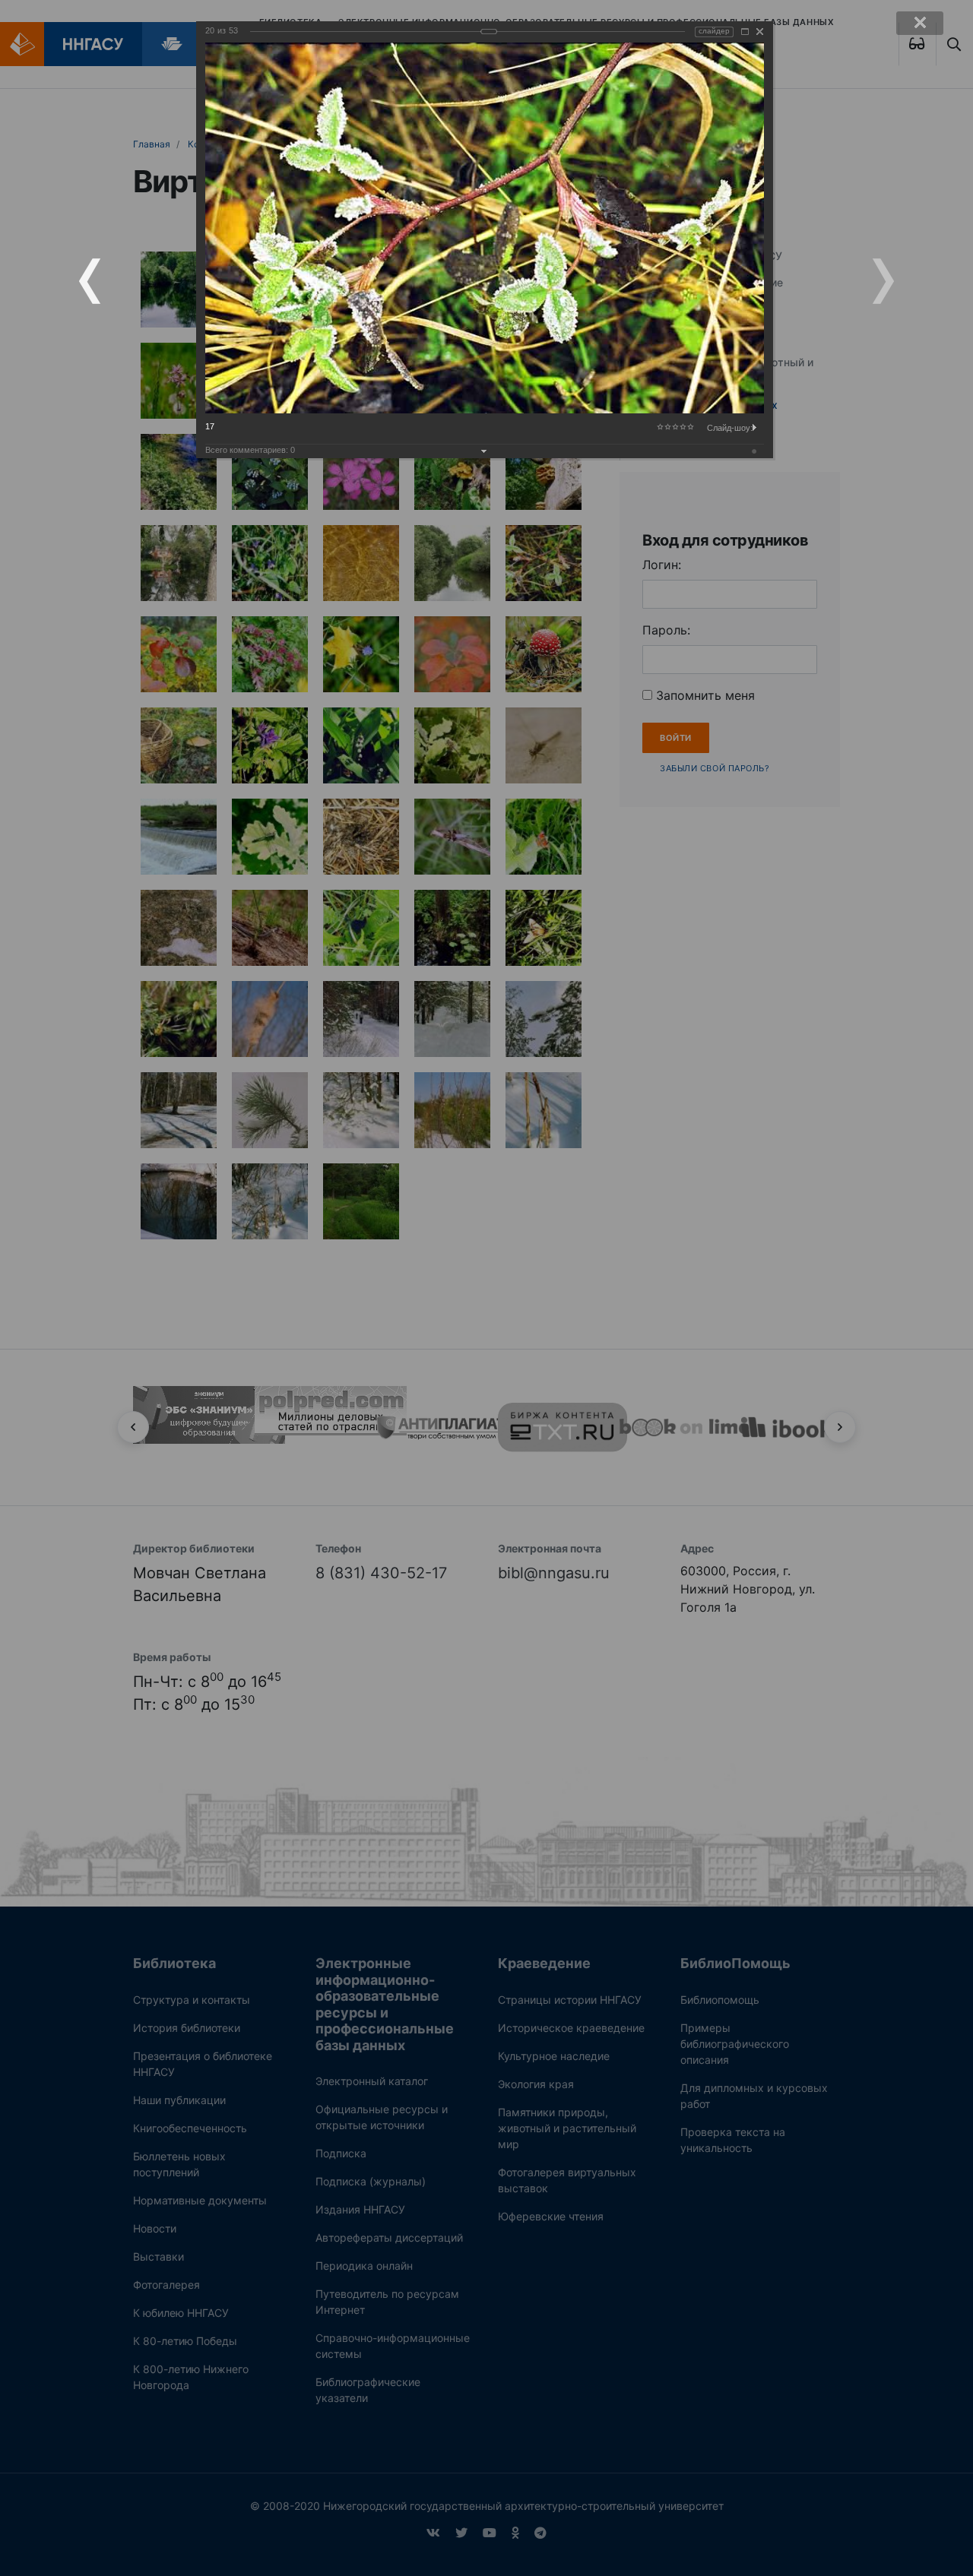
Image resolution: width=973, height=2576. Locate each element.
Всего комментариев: (250, 450)
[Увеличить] (745, 32)
